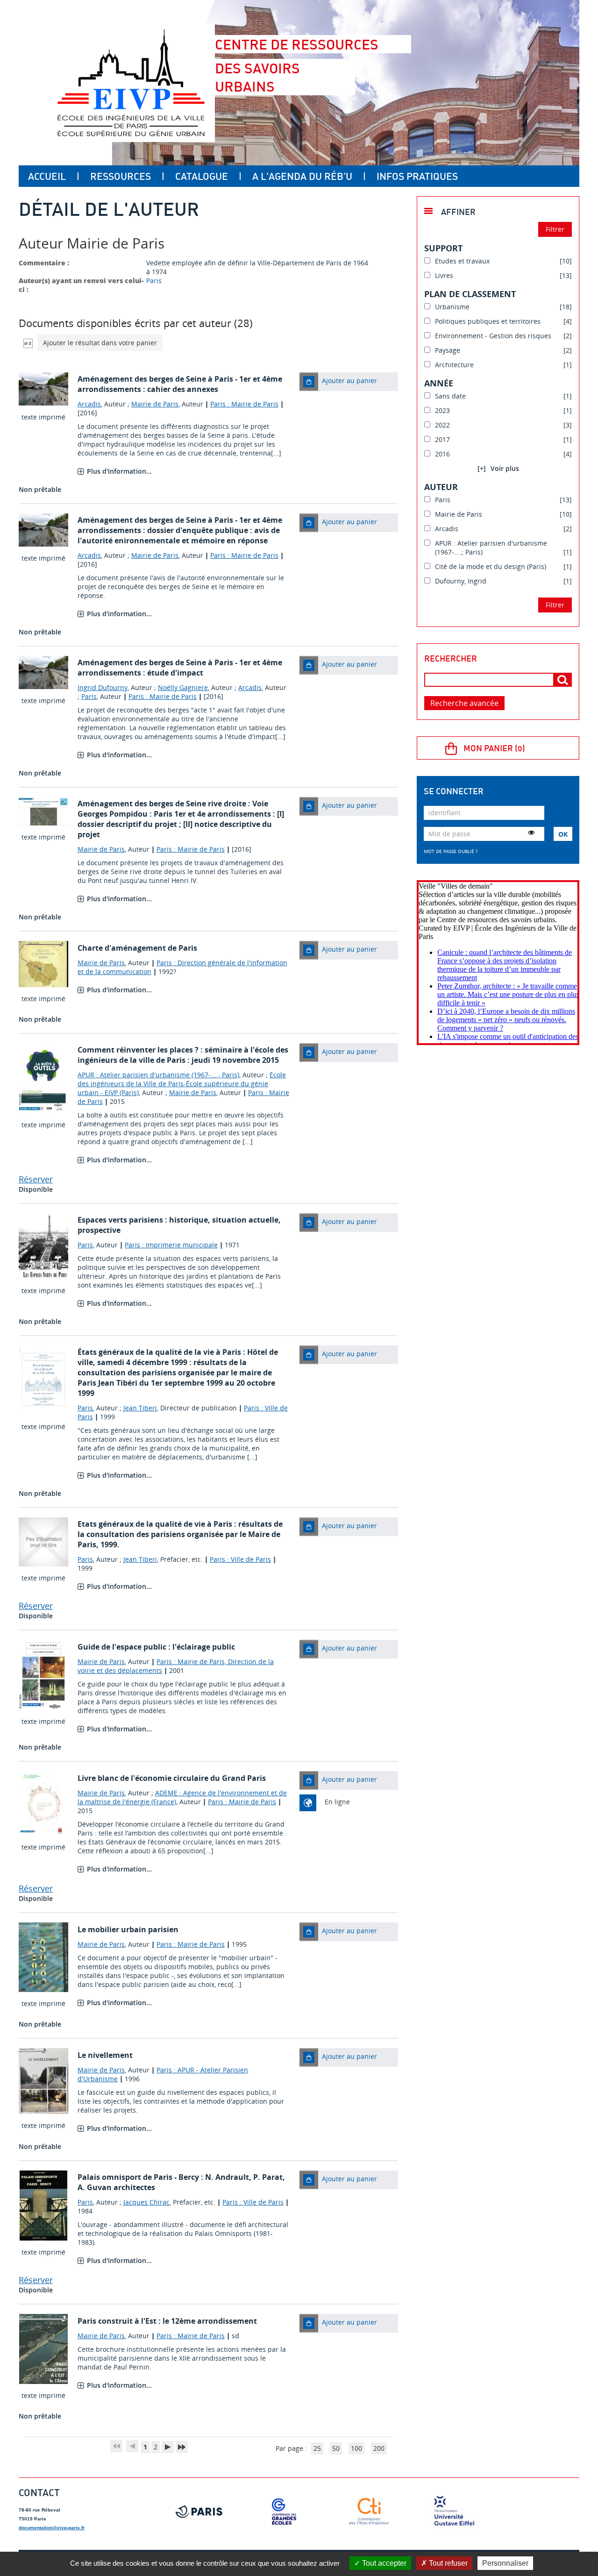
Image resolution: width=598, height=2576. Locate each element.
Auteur (441, 487)
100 (356, 2448)
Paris (154, 281)
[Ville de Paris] (199, 2512)
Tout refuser (447, 2563)
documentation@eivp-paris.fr (52, 2528)
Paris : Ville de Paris (240, 1559)
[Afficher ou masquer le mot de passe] (531, 833)
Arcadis (89, 404)
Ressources (121, 176)
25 (317, 2448)
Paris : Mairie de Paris (244, 404)
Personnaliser (505, 2563)
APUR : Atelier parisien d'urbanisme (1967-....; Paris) (158, 1075)
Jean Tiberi (140, 1408)
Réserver (36, 1179)
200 (379, 2448)
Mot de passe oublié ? (451, 851)
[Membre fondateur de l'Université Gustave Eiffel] (454, 2512)
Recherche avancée (464, 703)
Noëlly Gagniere (183, 687)
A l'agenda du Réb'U (302, 176)
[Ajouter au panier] (309, 382)
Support (443, 248)
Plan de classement (470, 294)
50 (336, 2448)
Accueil (47, 176)
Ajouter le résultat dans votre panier (100, 343)
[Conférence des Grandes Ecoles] (284, 2512)
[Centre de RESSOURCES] (131, 83)
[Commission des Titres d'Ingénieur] (369, 2512)
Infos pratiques (417, 176)
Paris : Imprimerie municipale (171, 1245)
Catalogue (202, 176)
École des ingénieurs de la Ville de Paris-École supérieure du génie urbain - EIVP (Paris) (182, 1084)
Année (439, 383)
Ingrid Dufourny (103, 687)
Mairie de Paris (155, 404)
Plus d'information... (119, 471)
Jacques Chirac (146, 2202)
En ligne (337, 1802)
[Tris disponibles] (28, 343)
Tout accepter (383, 2563)
